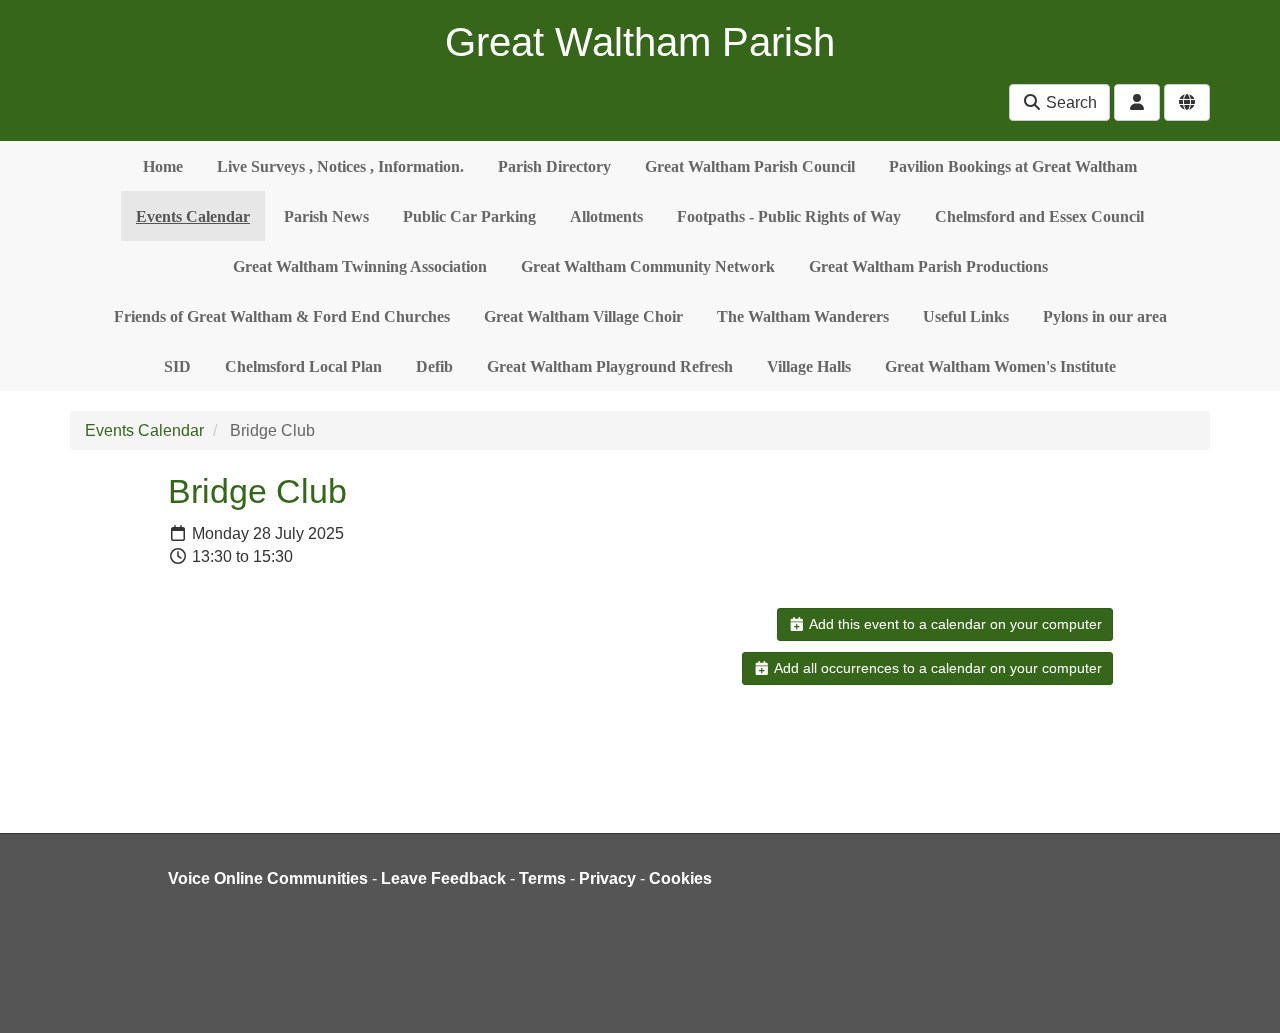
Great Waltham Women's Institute (1000, 366)
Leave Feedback (443, 878)
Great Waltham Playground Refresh (610, 366)
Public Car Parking (469, 216)
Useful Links (966, 316)
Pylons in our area (1105, 316)
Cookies (680, 878)
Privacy (607, 878)
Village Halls (809, 366)
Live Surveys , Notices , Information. (340, 166)
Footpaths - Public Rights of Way (789, 216)
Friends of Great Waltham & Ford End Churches (282, 316)
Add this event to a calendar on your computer (954, 624)
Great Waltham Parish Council (750, 166)
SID (177, 366)
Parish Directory (554, 166)
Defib (434, 366)
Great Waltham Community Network (648, 266)
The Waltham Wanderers (803, 316)
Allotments (606, 216)
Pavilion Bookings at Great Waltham (1013, 166)
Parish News (326, 216)
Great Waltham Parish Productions (928, 266)
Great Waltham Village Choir (583, 316)
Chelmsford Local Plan (303, 366)
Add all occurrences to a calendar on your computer (936, 668)
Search (1069, 102)
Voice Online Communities (268, 878)
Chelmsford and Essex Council (1039, 216)
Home (163, 166)
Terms (542, 878)
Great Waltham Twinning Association (360, 266)
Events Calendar (193, 216)
